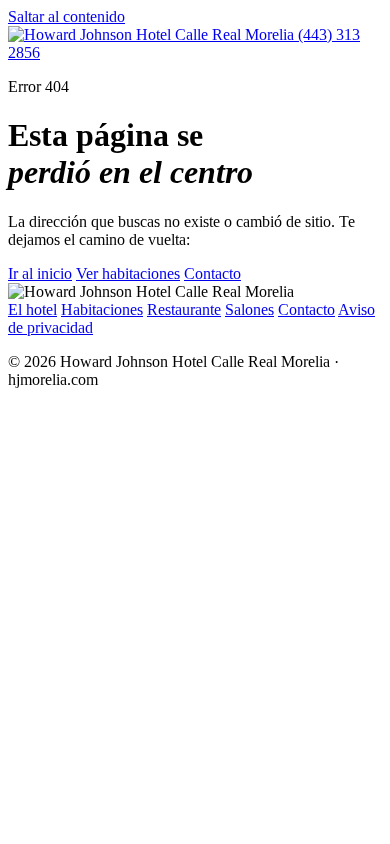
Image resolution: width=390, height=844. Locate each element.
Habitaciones (102, 309)
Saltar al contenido (66, 16)
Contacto (212, 273)
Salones (249, 309)
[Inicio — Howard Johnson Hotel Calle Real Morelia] (153, 34)
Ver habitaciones (128, 273)
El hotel (32, 309)
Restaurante (184, 309)
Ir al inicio (40, 273)
